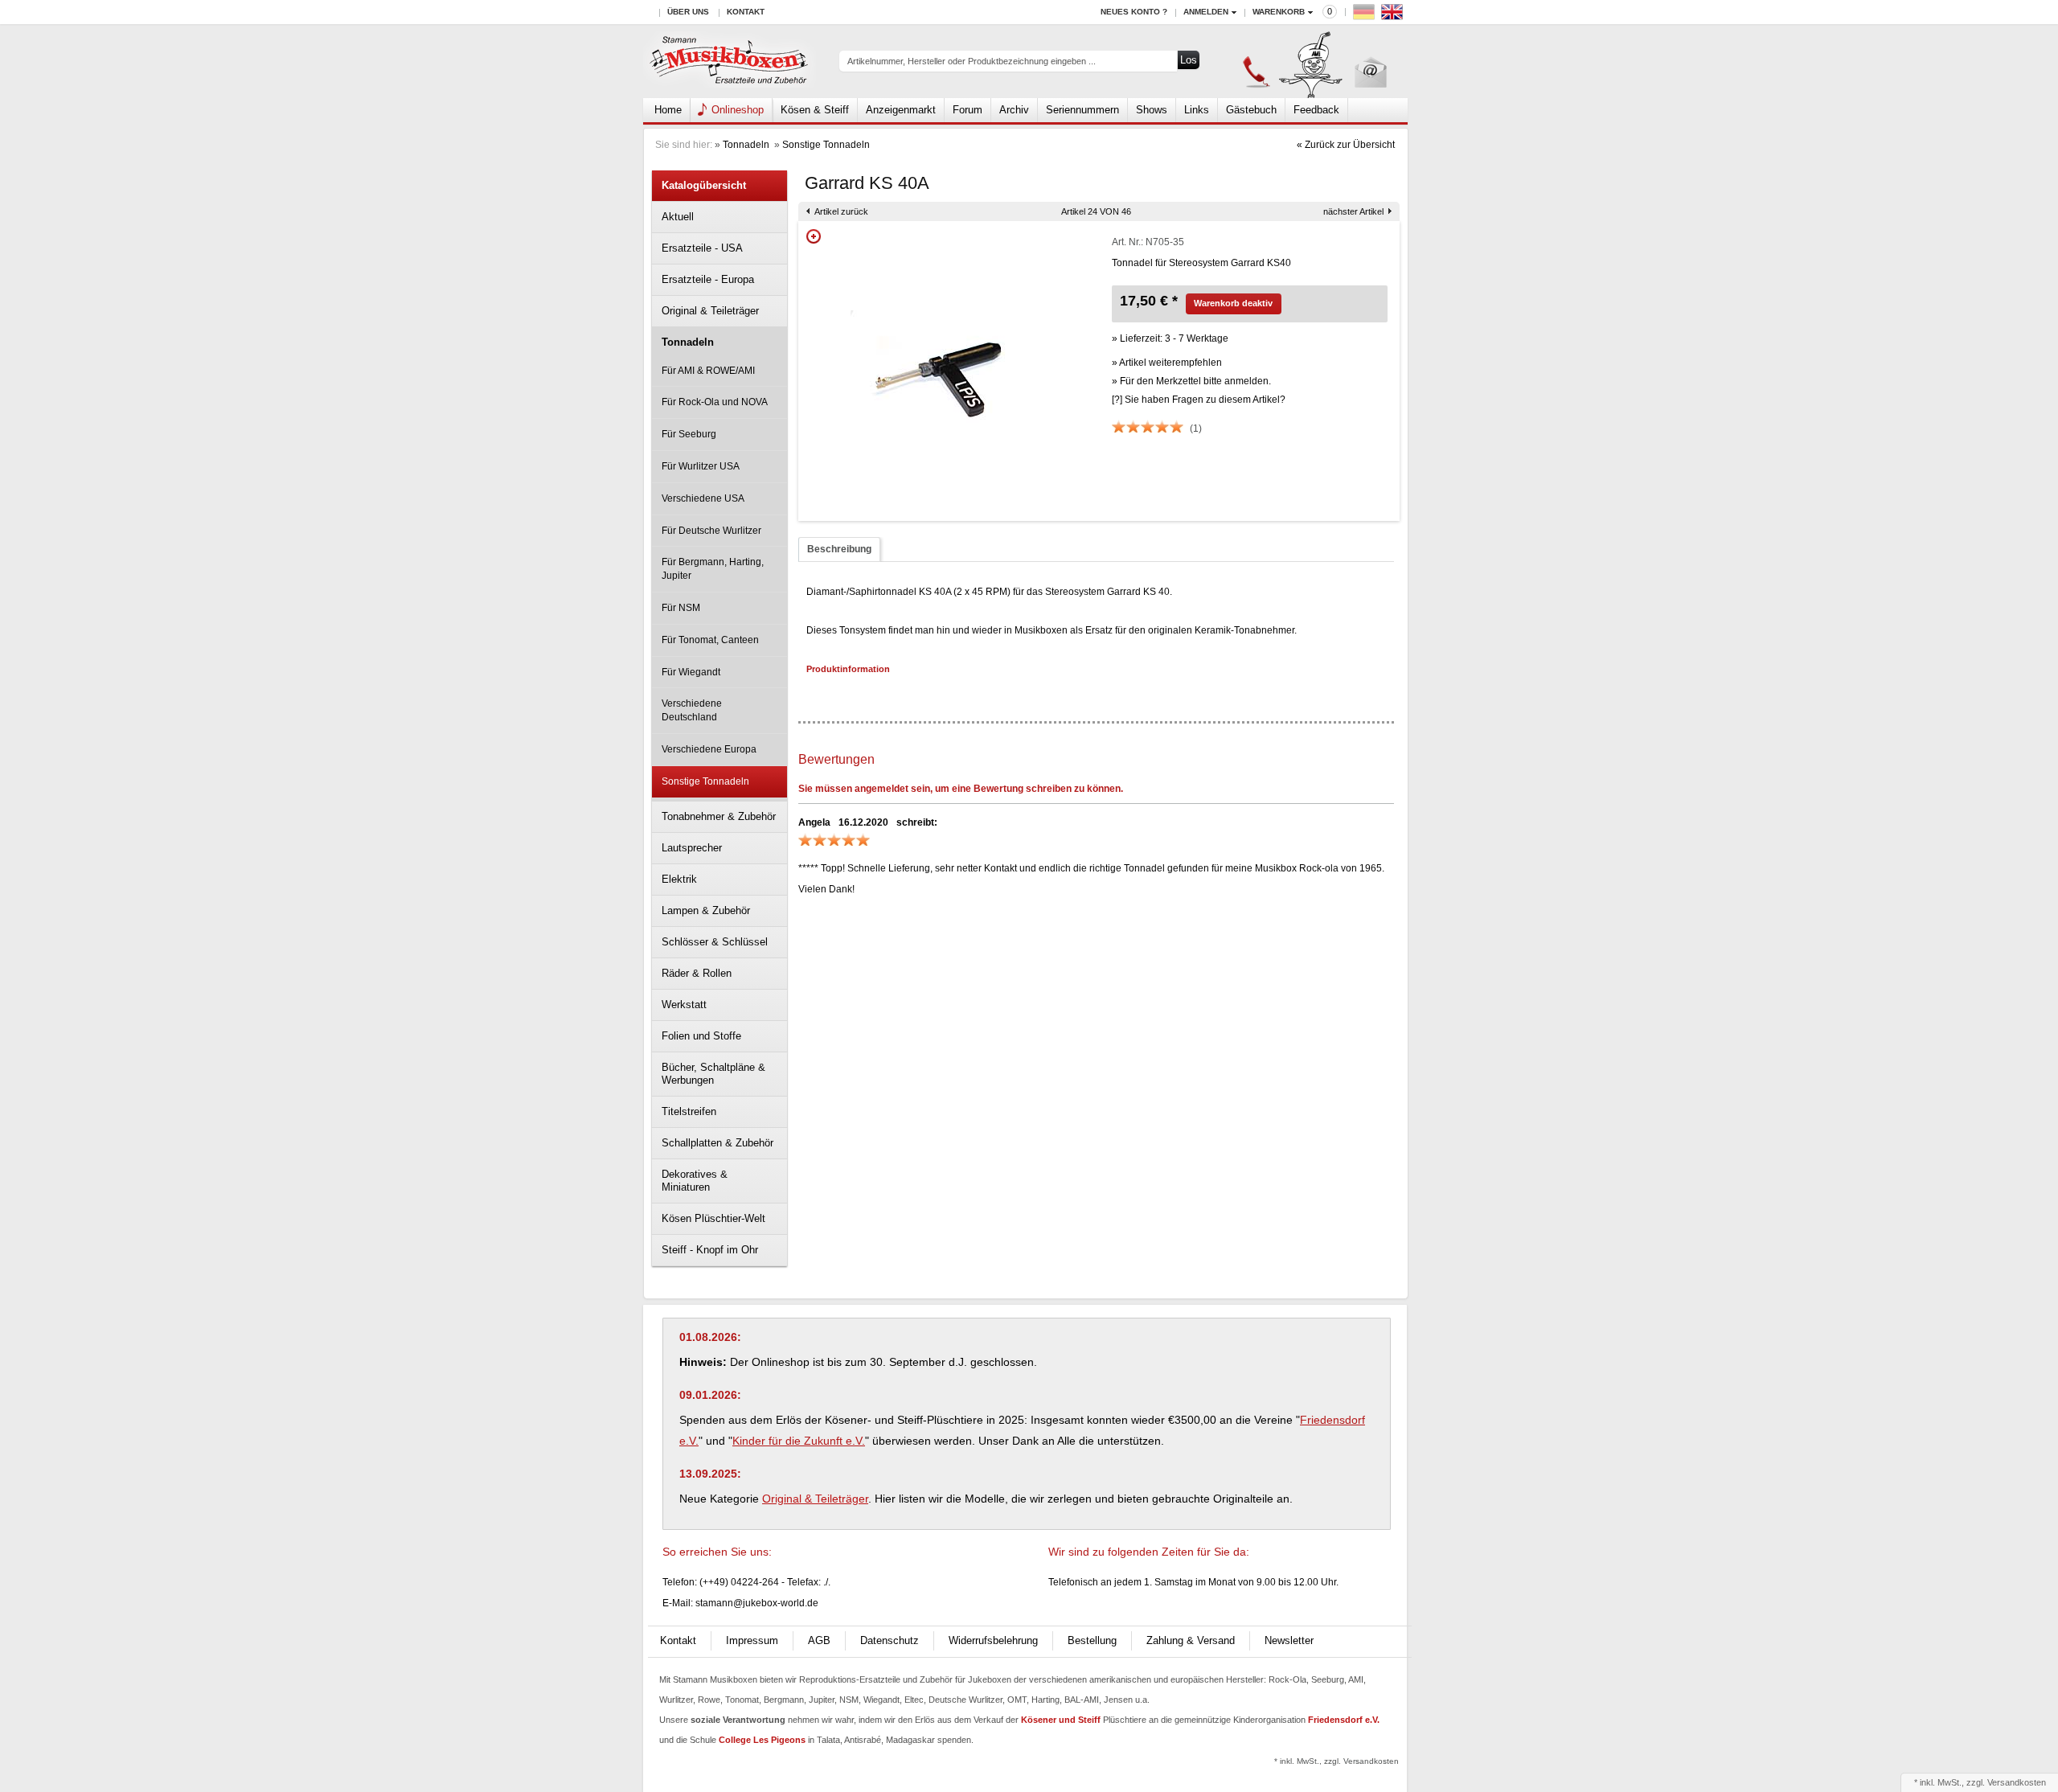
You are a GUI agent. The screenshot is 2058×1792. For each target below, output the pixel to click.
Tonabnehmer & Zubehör (719, 816)
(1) (1196, 429)
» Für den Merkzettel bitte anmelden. (1191, 381)
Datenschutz (890, 1640)
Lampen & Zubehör (706, 910)
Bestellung (1092, 1640)
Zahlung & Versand (1191, 1640)
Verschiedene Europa (709, 749)
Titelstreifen (689, 1111)
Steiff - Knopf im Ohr (710, 1250)
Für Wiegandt (691, 672)
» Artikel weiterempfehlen (1167, 363)
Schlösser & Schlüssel (715, 942)
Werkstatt (684, 1005)
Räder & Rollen (697, 973)
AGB (819, 1640)
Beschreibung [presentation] (839, 549)
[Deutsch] (1366, 16)
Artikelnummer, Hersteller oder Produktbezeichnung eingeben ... (972, 61)
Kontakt (746, 12)
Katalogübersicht (704, 185)
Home (668, 110)
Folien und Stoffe (701, 1036)
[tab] (839, 549)
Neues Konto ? (1134, 12)
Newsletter (1289, 1640)
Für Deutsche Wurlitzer (711, 531)
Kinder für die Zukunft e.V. (799, 1441)
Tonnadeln (747, 145)
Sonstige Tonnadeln (826, 145)
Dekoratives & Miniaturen (695, 1181)
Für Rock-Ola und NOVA (715, 402)
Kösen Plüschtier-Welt (713, 1218)
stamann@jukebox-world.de (757, 1603)
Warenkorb (1279, 12)
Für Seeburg (689, 434)
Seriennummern (1082, 110)
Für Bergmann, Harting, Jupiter (713, 569)
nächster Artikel (1353, 211)
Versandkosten (2017, 1782)
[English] (1394, 16)
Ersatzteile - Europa (708, 279)
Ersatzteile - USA (702, 248)
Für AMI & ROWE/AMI (708, 371)
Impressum (752, 1640)
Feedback (1316, 110)
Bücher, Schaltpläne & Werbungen (713, 1074)
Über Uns (688, 12)
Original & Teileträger (710, 311)
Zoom (814, 236)
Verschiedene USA (703, 498)
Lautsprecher (692, 848)
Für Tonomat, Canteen (710, 640)
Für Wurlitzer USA (701, 466)
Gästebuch (1251, 110)
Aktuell (678, 217)
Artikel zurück (841, 211)
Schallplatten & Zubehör (717, 1143)
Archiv (1014, 110)
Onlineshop (738, 110)
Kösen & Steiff (815, 110)
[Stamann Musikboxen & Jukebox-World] (730, 62)
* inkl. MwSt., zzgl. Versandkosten (1336, 1761)
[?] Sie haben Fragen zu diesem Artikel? (1199, 400)
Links (1197, 110)
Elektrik (679, 879)
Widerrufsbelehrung (993, 1640)
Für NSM (681, 608)
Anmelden (1206, 12)
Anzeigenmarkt (901, 110)
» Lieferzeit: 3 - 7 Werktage (1170, 338)
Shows (1152, 110)
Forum (968, 110)
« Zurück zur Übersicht (1346, 145)
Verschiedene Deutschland (692, 710)
